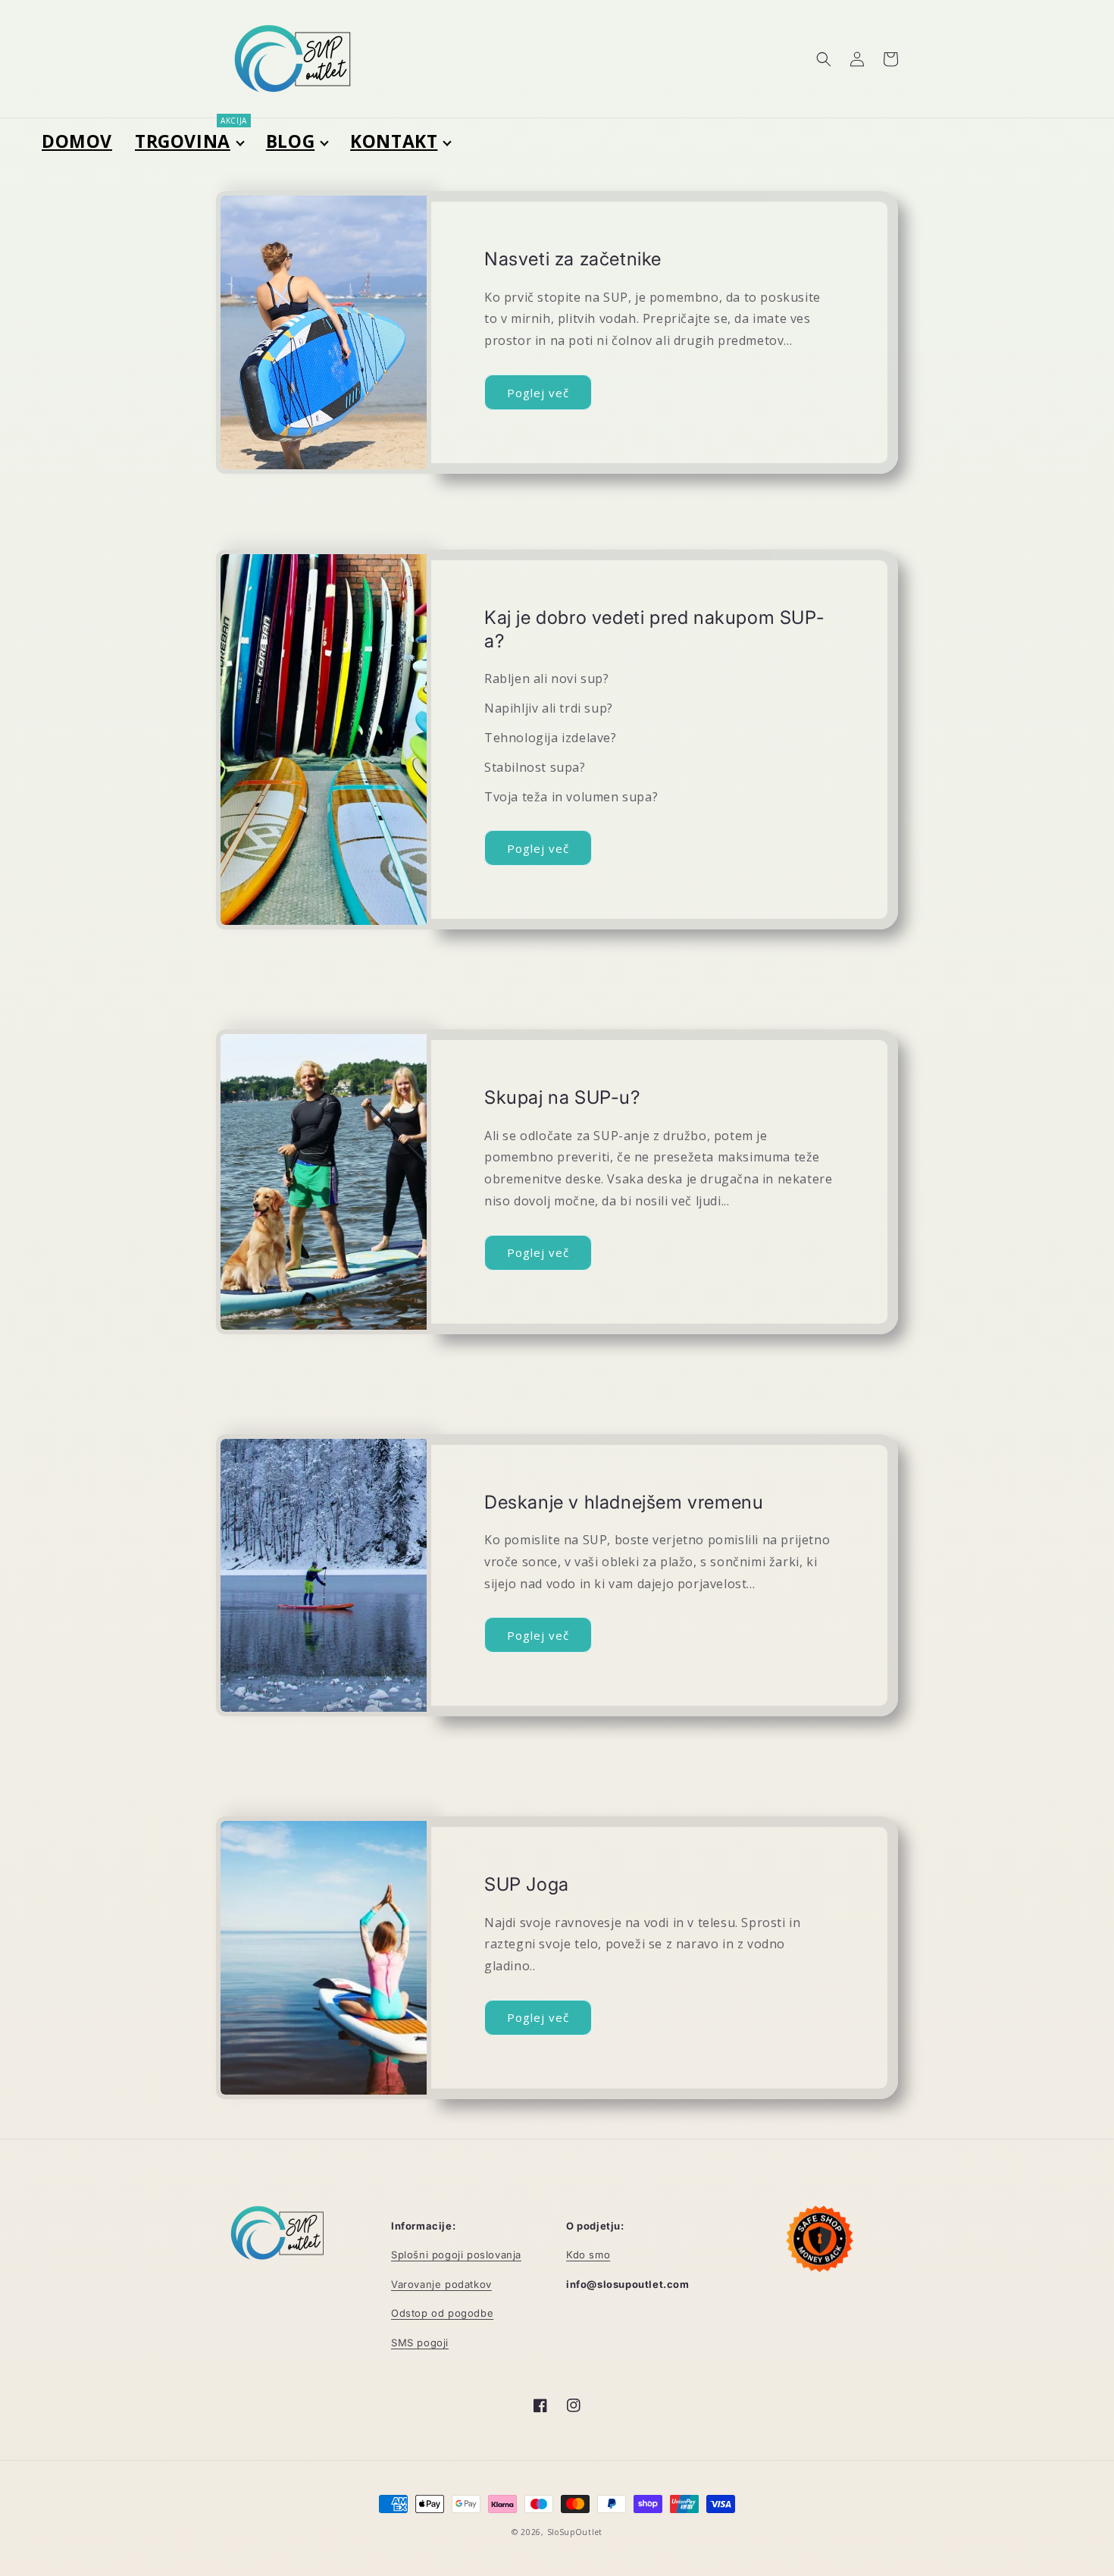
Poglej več (538, 393)
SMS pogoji (420, 2343)
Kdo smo (588, 2255)
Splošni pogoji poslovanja (456, 2255)
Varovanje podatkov (441, 2284)
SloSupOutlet (575, 2532)
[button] (824, 59)
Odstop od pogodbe (442, 2313)
